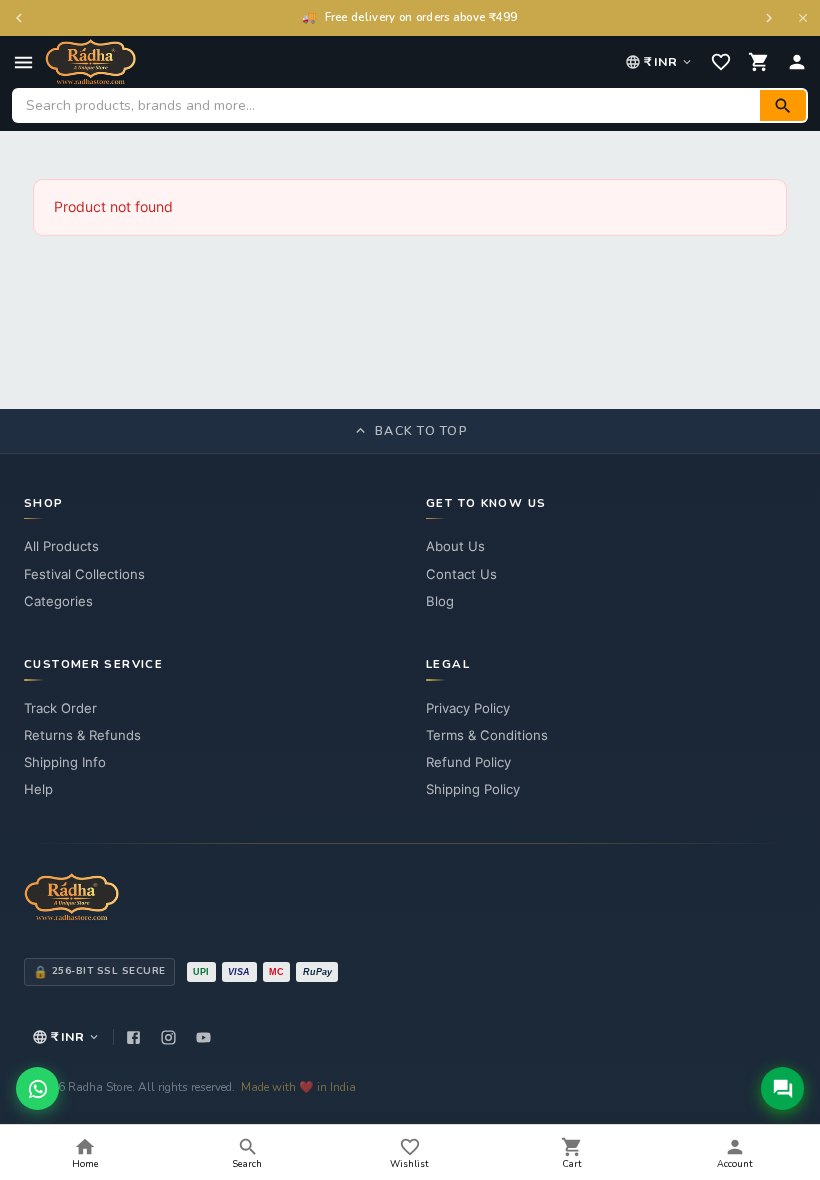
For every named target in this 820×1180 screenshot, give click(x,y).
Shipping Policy (473, 789)
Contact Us (461, 574)
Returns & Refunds (82, 735)
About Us (455, 546)
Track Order (60, 708)
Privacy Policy (468, 708)
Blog (440, 601)
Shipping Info (65, 762)
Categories (58, 601)
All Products (61, 546)
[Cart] (759, 62)
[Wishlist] (721, 62)
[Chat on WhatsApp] (37, 1088)
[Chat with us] (782, 1088)
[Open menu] (23, 62)
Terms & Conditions (487, 735)
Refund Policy (468, 762)
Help (38, 789)
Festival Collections (84, 574)
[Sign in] (797, 62)
